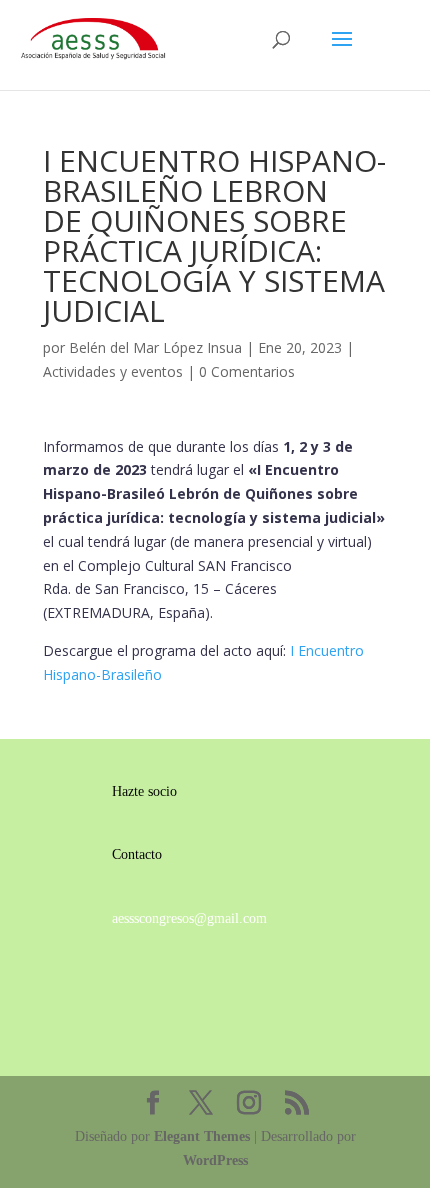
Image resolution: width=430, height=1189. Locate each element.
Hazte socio (144, 791)
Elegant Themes (202, 1136)
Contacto (137, 854)
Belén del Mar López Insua (155, 347)
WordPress (215, 1160)
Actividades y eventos (113, 371)
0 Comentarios (247, 371)
